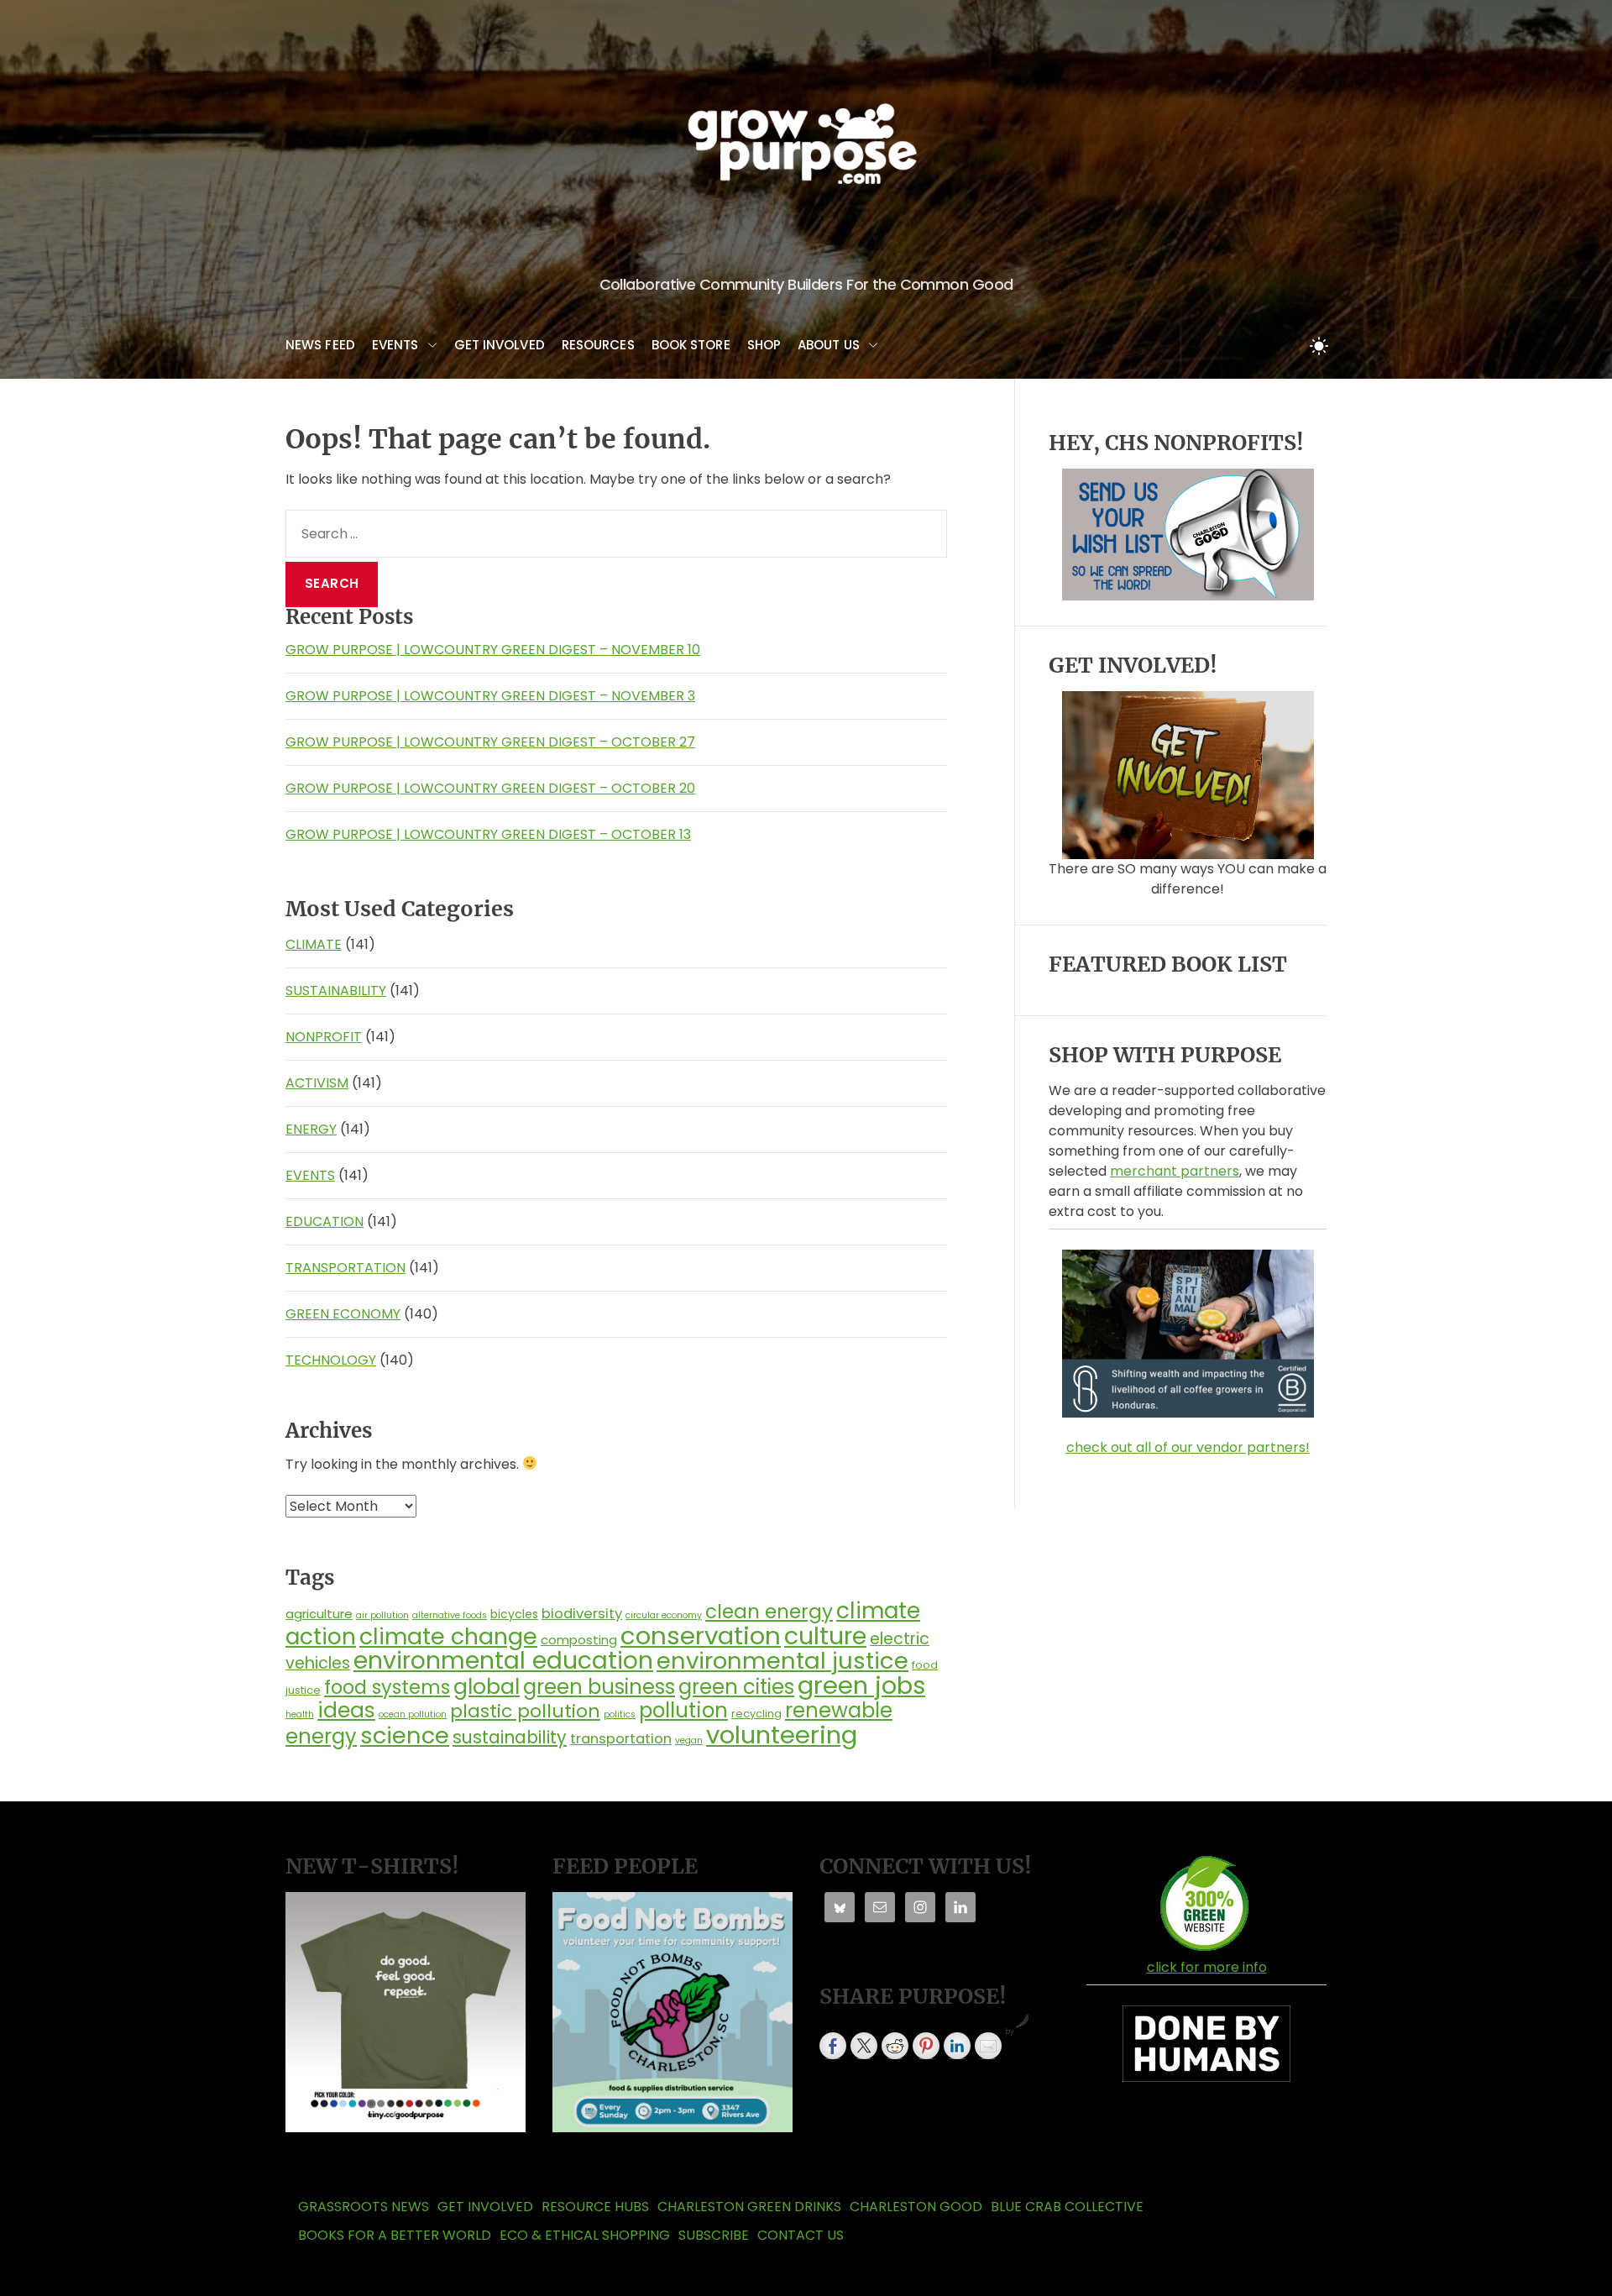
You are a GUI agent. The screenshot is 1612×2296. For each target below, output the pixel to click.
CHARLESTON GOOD (916, 2207)
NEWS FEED (320, 345)
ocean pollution (413, 1714)
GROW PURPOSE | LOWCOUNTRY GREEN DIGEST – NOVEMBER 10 (493, 650)
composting (579, 1640)
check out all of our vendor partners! (1188, 1447)
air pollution (382, 1615)
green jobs (861, 1685)
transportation (621, 1739)
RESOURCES (598, 345)
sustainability (510, 1737)
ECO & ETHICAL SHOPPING (585, 2235)
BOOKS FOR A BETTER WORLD (395, 2235)
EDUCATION (324, 1221)
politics (620, 1714)
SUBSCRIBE (714, 2235)
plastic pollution (525, 1711)
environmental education (503, 1660)
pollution (683, 1710)
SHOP (764, 345)
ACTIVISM (317, 1083)
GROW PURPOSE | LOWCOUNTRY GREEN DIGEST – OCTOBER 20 (490, 788)
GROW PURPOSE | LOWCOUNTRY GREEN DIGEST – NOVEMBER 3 (490, 696)
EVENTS (395, 345)
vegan (689, 1740)
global (487, 1686)
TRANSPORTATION (345, 1268)
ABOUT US (829, 345)
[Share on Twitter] (864, 2046)
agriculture (319, 1614)
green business (599, 1687)
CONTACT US (801, 2235)
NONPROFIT (324, 1037)
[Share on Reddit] (895, 2046)
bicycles (514, 1614)
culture (825, 1636)
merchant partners (1175, 1171)
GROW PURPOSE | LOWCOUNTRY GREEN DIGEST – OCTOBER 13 (488, 834)
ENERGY (311, 1129)
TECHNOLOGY (331, 1360)
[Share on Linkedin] (957, 2046)
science (405, 1735)
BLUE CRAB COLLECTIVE (1067, 2207)
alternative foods (450, 1615)
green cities (736, 1687)
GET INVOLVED (500, 345)
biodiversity (582, 1614)
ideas (346, 1710)
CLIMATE (314, 944)
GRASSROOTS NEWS (364, 2207)
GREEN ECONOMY (343, 1314)
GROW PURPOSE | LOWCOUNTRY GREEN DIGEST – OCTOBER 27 (490, 742)
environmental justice (782, 1661)
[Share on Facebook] (833, 2046)
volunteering (782, 1735)
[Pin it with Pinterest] (926, 2046)
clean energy (769, 1612)
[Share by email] (988, 2046)
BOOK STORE (691, 345)
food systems (387, 1687)
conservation (701, 1636)
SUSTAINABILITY (336, 991)
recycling (756, 1714)
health (300, 1714)
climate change (448, 1636)
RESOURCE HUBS (595, 2207)
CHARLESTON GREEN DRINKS (749, 2207)
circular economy (664, 1615)
